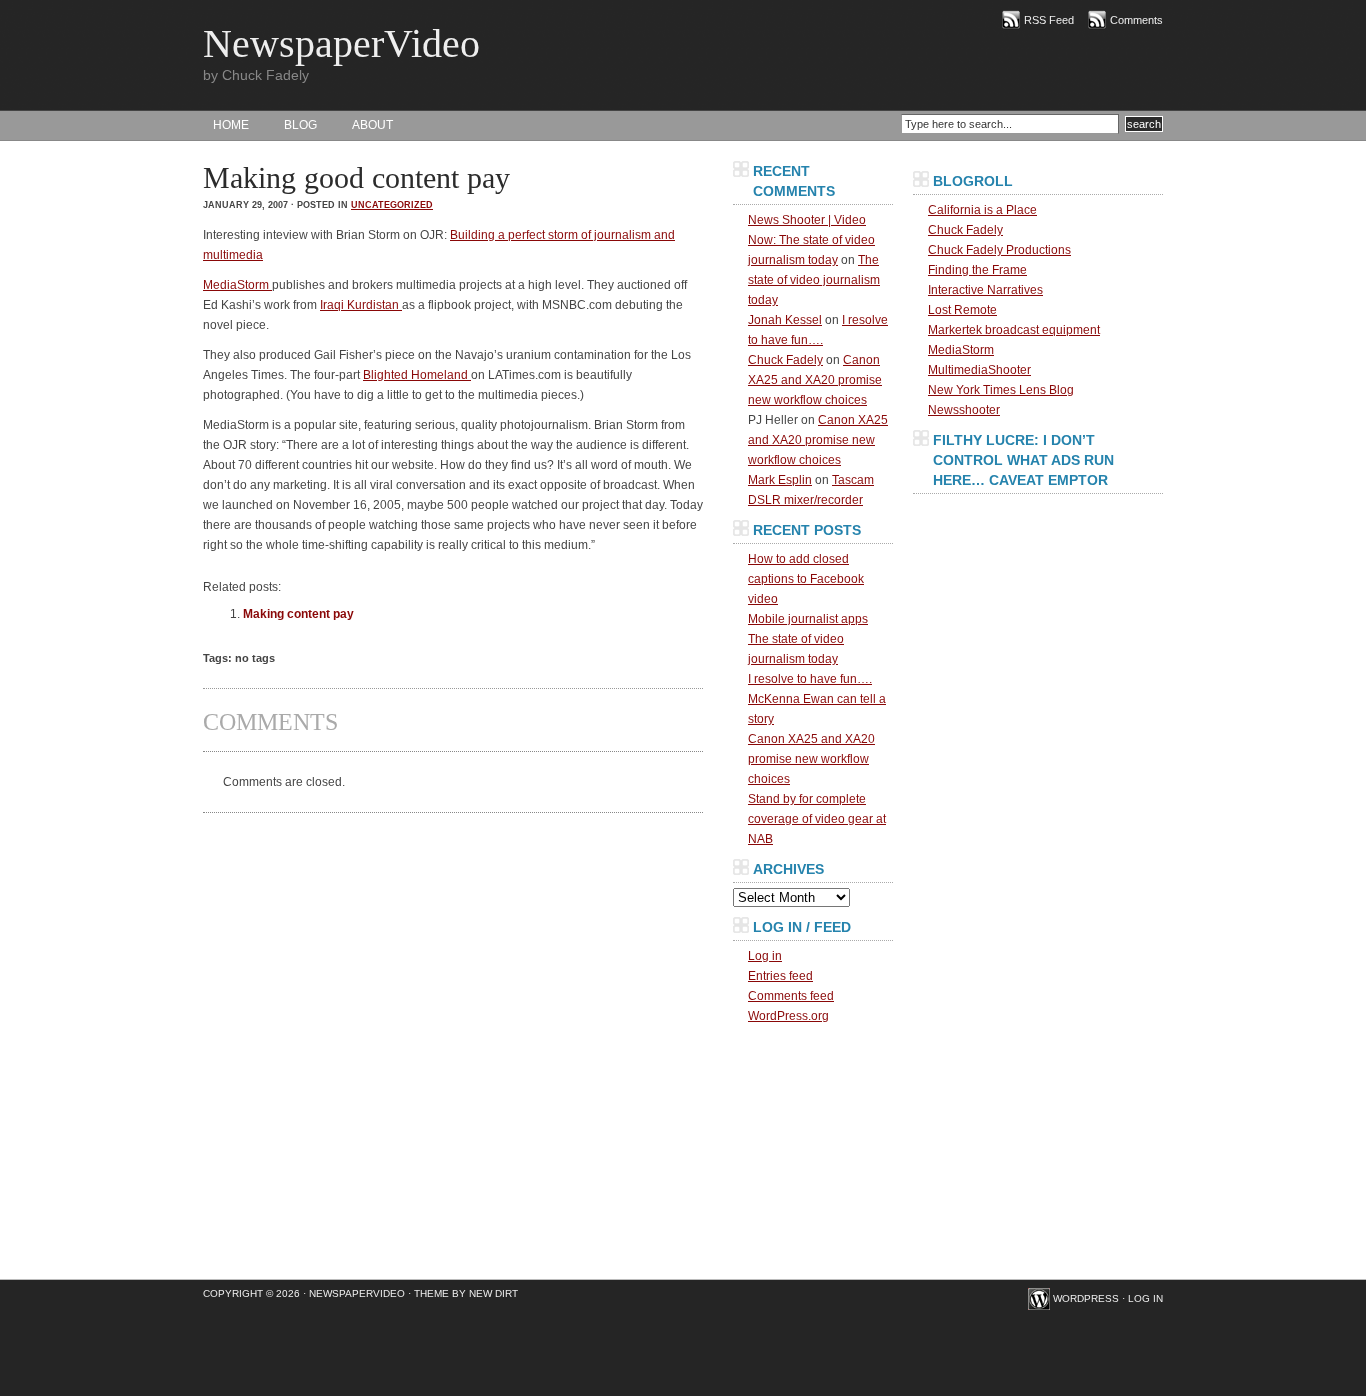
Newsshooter (964, 410)
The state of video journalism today (814, 280)
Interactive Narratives (985, 290)
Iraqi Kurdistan (361, 305)
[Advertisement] (1038, 624)
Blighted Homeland (417, 375)
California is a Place (982, 210)
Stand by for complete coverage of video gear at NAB (817, 819)
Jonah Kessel (785, 320)
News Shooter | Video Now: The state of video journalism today (811, 240)
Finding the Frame (977, 270)
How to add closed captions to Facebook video (806, 579)
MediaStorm (237, 285)
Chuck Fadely (785, 360)
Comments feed (791, 996)
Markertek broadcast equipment (1014, 330)
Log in (765, 956)
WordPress (1086, 1298)
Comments (1136, 20)
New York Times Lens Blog (1001, 390)
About (372, 125)
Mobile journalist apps (808, 619)
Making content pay (298, 614)
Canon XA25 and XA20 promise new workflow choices (815, 380)
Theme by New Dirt (466, 1293)
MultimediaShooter (979, 370)
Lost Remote (962, 310)
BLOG (300, 125)
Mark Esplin (780, 480)
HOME (231, 125)
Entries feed (780, 976)
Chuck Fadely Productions (999, 250)
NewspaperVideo (341, 43)
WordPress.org (788, 1016)
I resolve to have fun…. (810, 679)
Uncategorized (392, 205)
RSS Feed (1049, 20)
